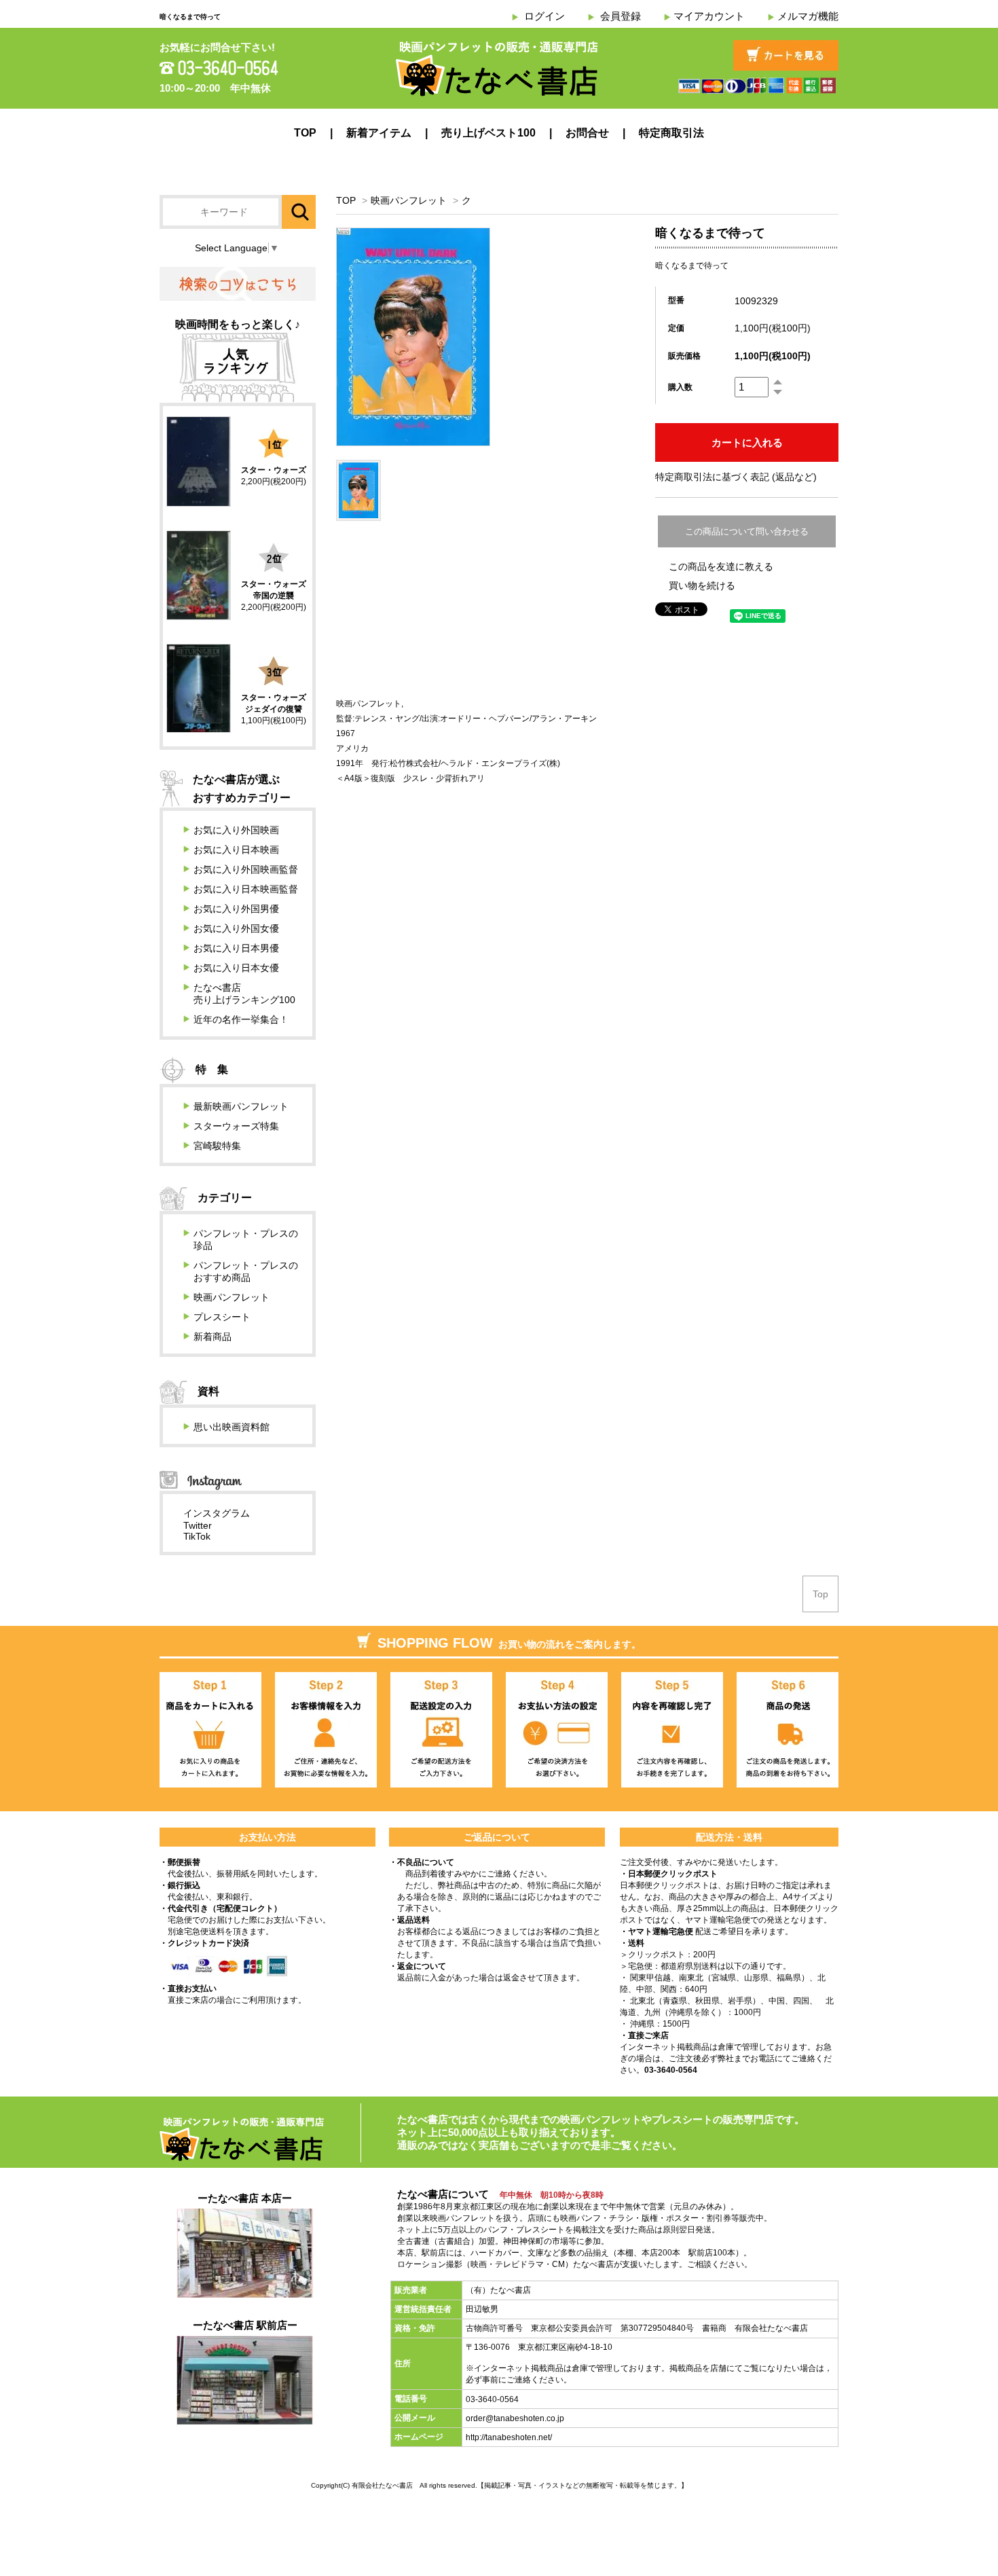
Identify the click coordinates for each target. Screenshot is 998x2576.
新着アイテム (379, 133)
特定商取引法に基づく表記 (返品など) (736, 477)
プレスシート (222, 1317)
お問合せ (587, 133)
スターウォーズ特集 (236, 1126)
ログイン (544, 16)
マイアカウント (709, 16)
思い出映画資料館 (232, 1427)
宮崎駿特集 (217, 1146)
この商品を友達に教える (721, 566)
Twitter (198, 1525)
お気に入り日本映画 (236, 850)
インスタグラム (217, 1513)
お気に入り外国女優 (236, 928)
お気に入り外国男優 (236, 909)
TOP (305, 133)
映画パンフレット (409, 200)
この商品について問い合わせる (747, 531)
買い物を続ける (702, 585)
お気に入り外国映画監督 (246, 869)
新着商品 (212, 1337)
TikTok (197, 1536)
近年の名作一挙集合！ (241, 1019)
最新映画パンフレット (241, 1106)
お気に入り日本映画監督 (246, 889)
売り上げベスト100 (488, 133)
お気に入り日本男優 (236, 948)
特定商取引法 (671, 133)
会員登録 (621, 16)
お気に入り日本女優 (236, 968)
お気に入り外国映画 (236, 830)
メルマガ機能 (808, 16)
